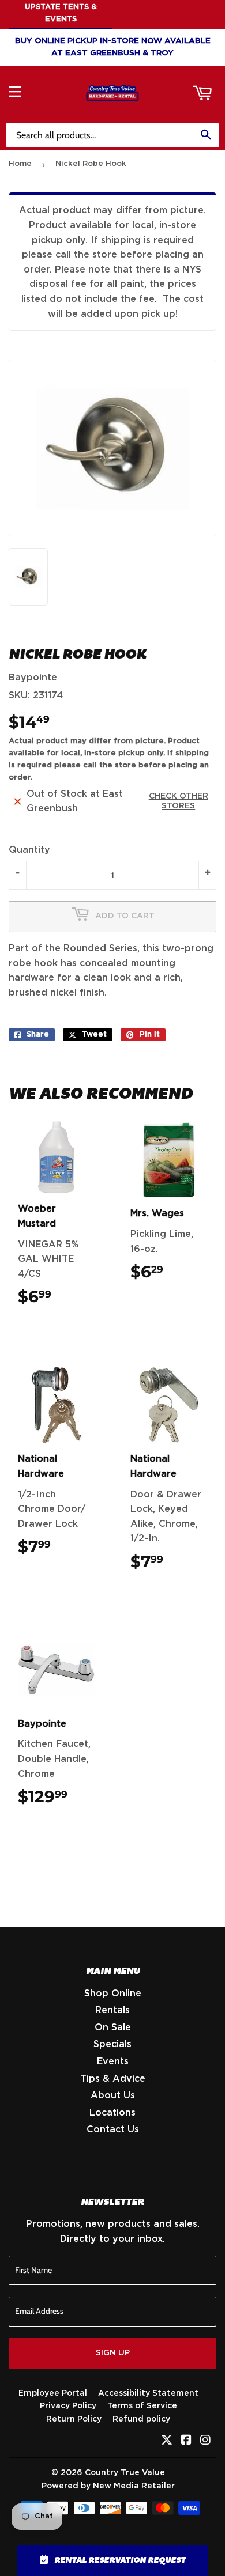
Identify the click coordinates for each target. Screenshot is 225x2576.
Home (20, 164)
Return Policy (74, 2419)
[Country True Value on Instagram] (205, 2441)
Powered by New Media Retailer (108, 2486)
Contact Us (113, 2129)
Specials (112, 2044)
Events (113, 2061)
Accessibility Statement (148, 2393)
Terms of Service (142, 2406)
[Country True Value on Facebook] (186, 2441)
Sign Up (113, 2353)
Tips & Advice (113, 2079)
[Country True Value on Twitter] (167, 2441)
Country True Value (125, 2473)
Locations (112, 2113)
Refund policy (141, 2419)
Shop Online (113, 1994)
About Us (113, 2095)
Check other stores (179, 801)
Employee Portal (53, 2393)
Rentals (112, 2010)
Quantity (29, 850)
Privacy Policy (68, 2406)
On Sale (113, 2027)
